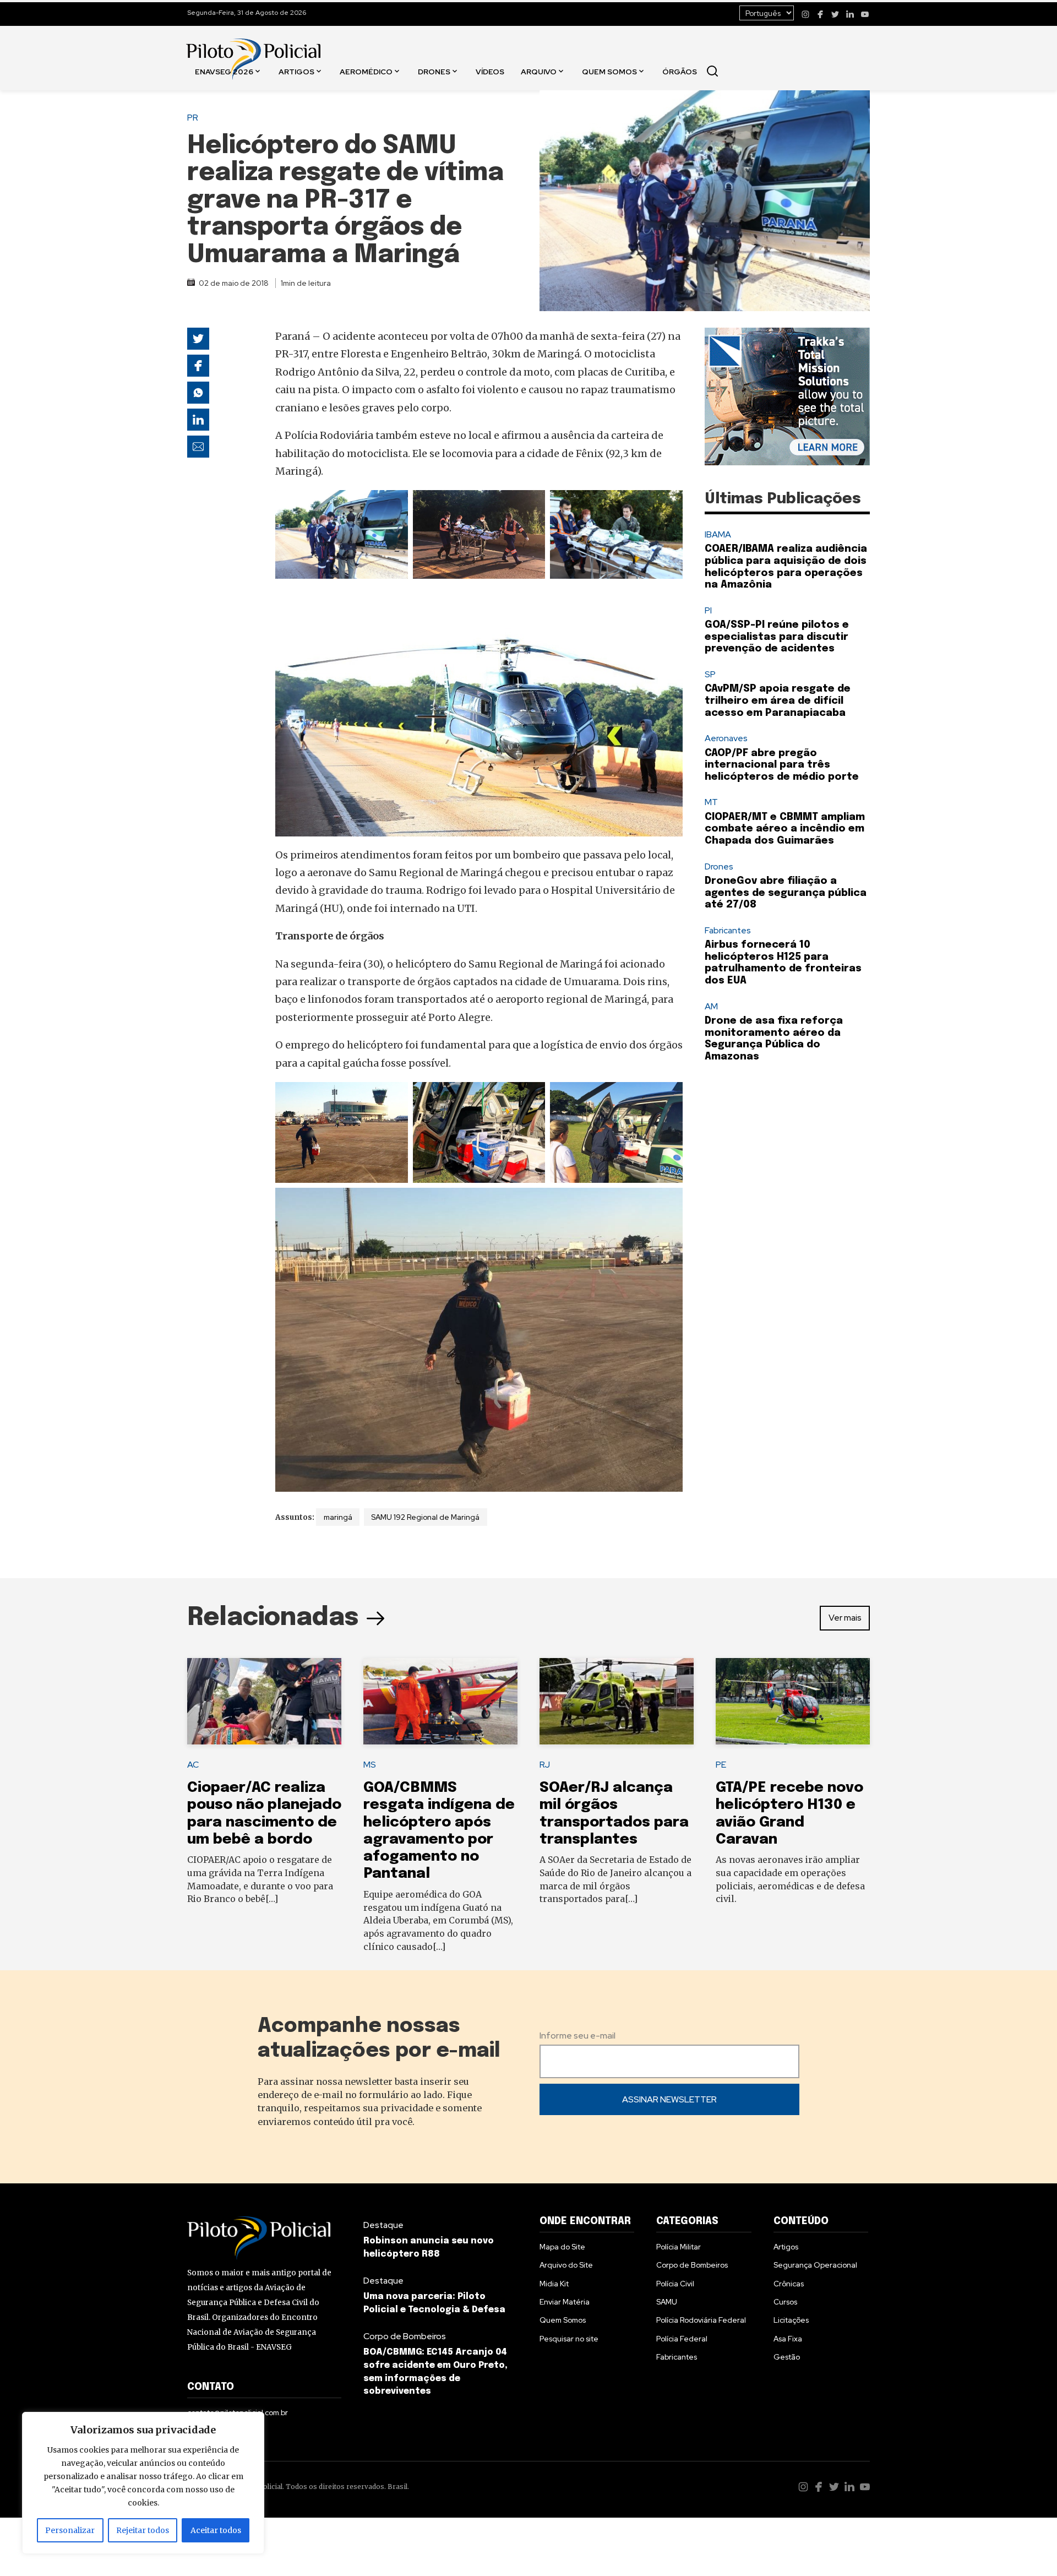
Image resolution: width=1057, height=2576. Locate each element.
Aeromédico (366, 71)
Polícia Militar (679, 2247)
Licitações (791, 2320)
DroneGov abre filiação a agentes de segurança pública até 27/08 (786, 893)
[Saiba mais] (787, 396)
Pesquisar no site (569, 2339)
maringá (338, 1517)
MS (370, 1765)
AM (711, 1006)
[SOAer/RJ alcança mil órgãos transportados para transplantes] (617, 1702)
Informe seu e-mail (577, 2036)
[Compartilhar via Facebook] (198, 366)
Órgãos (680, 71)
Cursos (785, 2302)
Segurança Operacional (815, 2265)
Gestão (787, 2357)
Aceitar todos (216, 2530)
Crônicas (789, 2284)
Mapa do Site (562, 2247)
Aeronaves (726, 738)
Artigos (296, 71)
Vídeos (490, 71)
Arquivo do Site (566, 2265)
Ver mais (845, 1618)
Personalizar (70, 2530)
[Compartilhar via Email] (198, 447)
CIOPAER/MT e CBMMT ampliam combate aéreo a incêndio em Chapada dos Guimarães (785, 829)
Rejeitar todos (143, 2530)
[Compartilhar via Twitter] (198, 339)
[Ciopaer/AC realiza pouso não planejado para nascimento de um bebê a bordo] (264, 1702)
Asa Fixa (788, 2339)
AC (193, 1765)
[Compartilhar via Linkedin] (198, 420)
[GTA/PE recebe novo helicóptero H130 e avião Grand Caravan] (793, 1702)
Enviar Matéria (565, 2302)
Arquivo (539, 71)
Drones (434, 71)
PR (193, 118)
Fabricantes (728, 930)
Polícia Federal (682, 2339)
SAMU (667, 2302)
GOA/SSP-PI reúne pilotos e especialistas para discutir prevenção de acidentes (777, 637)
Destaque (383, 2225)
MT (711, 802)
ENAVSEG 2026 (224, 71)
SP (710, 674)
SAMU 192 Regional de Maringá (425, 1517)
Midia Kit (554, 2284)
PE (721, 1765)
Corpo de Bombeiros (405, 2336)
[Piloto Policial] (253, 48)
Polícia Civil (675, 2284)
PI (708, 610)
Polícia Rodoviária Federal (701, 2320)
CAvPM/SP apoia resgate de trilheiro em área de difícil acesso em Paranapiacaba (778, 701)
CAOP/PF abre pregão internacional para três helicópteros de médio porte (782, 765)
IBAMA (718, 534)
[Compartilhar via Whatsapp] (198, 393)
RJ (545, 1765)
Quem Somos (609, 71)
